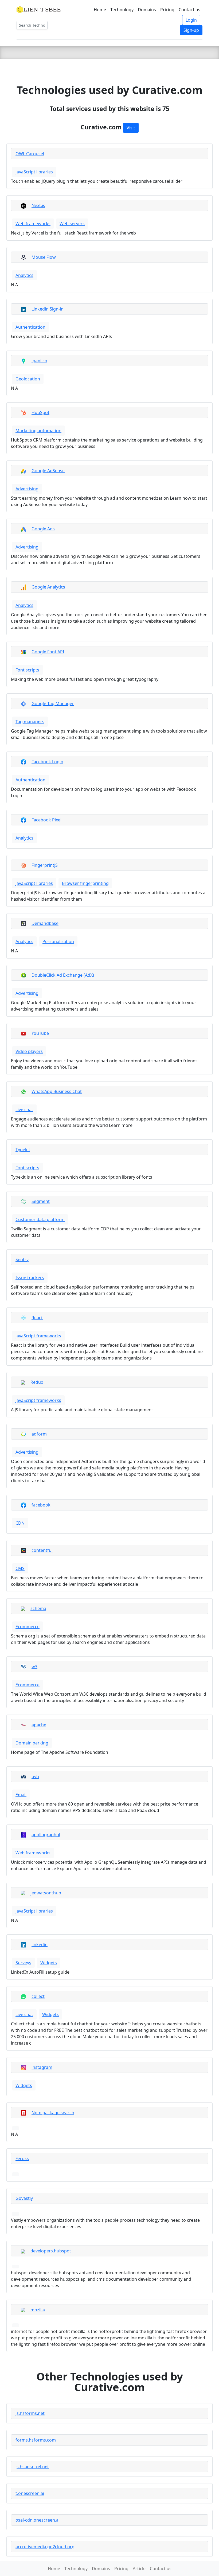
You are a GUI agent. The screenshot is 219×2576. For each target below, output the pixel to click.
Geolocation (28, 379)
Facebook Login (47, 762)
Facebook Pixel (46, 820)
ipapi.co (39, 361)
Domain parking (32, 1743)
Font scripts (27, 670)
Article (139, 2569)
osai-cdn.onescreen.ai (38, 2520)
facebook (41, 1505)
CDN (20, 1523)
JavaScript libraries (34, 172)
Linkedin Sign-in (48, 309)
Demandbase (45, 923)
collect (38, 1996)
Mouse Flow (44, 257)
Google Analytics (48, 587)
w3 (34, 1667)
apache (39, 1725)
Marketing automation (38, 431)
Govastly (24, 2198)
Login (191, 20)
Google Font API (48, 652)
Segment (41, 1201)
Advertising (27, 489)
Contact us (189, 10)
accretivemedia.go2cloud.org (45, 2547)
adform (39, 1434)
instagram (42, 2067)
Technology (122, 10)
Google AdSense (48, 471)
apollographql (46, 1835)
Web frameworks (33, 224)
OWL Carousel (30, 154)
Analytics (24, 275)
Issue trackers (30, 1278)
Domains (147, 10)
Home (100, 10)
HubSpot (40, 412)
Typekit (23, 1150)
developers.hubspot (51, 2251)
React (37, 1318)
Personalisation (58, 941)
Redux (37, 1382)
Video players (29, 1051)
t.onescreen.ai (30, 2493)
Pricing (167, 10)
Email (21, 1795)
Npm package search (53, 2113)
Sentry (22, 1259)
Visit (131, 128)
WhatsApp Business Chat (57, 1091)
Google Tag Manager (53, 703)
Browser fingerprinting (85, 883)
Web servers (72, 224)
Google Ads (43, 529)
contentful (42, 1550)
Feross (22, 2158)
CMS (20, 1568)
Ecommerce (28, 1627)
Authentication (30, 327)
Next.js (38, 205)
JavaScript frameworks (38, 1336)
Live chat (24, 1110)
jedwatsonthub (46, 1893)
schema (38, 1608)
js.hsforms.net (30, 2413)
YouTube (40, 1033)
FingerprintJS (45, 865)
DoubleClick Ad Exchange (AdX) (63, 975)
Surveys (23, 1963)
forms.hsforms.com (36, 2440)
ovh (35, 1776)
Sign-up (191, 30)
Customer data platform (40, 1219)
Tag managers (30, 722)
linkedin (40, 1945)
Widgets (49, 1963)
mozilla (38, 2310)
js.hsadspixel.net (32, 2467)
